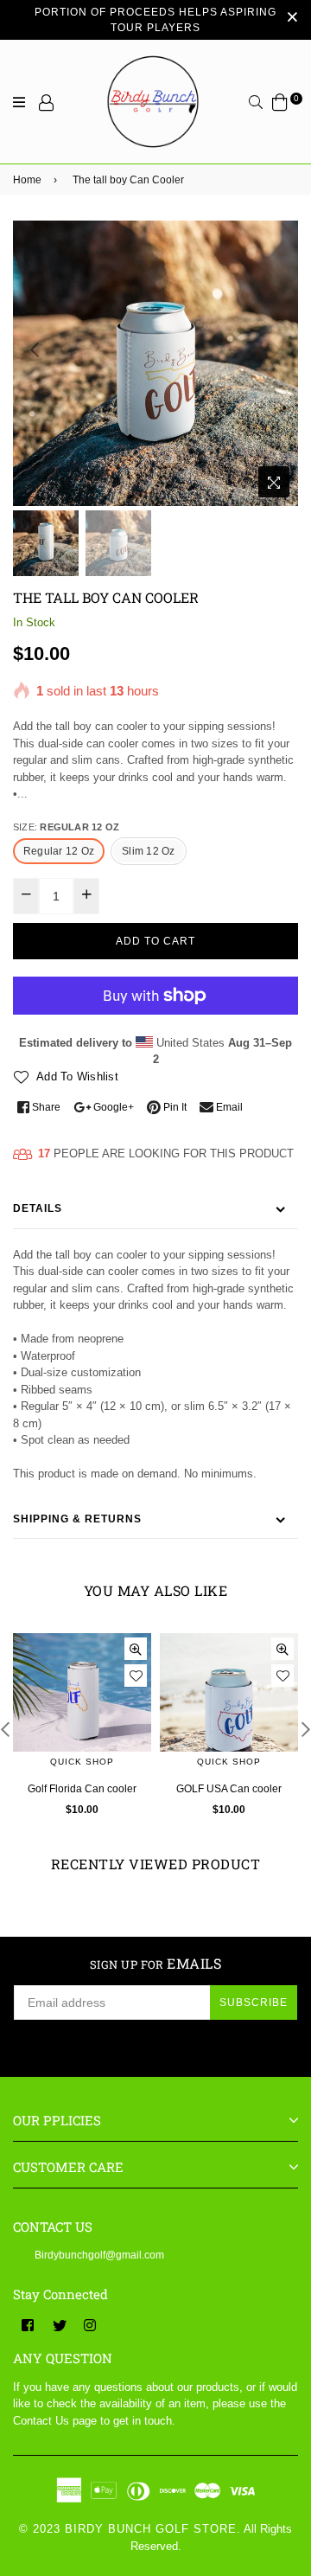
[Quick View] (136, 1649)
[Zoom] (274, 482)
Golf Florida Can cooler (82, 1789)
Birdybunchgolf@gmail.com (99, 2255)
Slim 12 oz (148, 851)
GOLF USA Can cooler (229, 1789)
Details (38, 1208)
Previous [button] (35, 349)
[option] (155, 363)
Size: (66, 827)
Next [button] (276, 349)
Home (27, 180)
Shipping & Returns (77, 1519)
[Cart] (280, 102)
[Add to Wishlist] (136, 1676)
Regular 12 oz (59, 851)
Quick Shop (82, 1762)
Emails (156, 1964)
